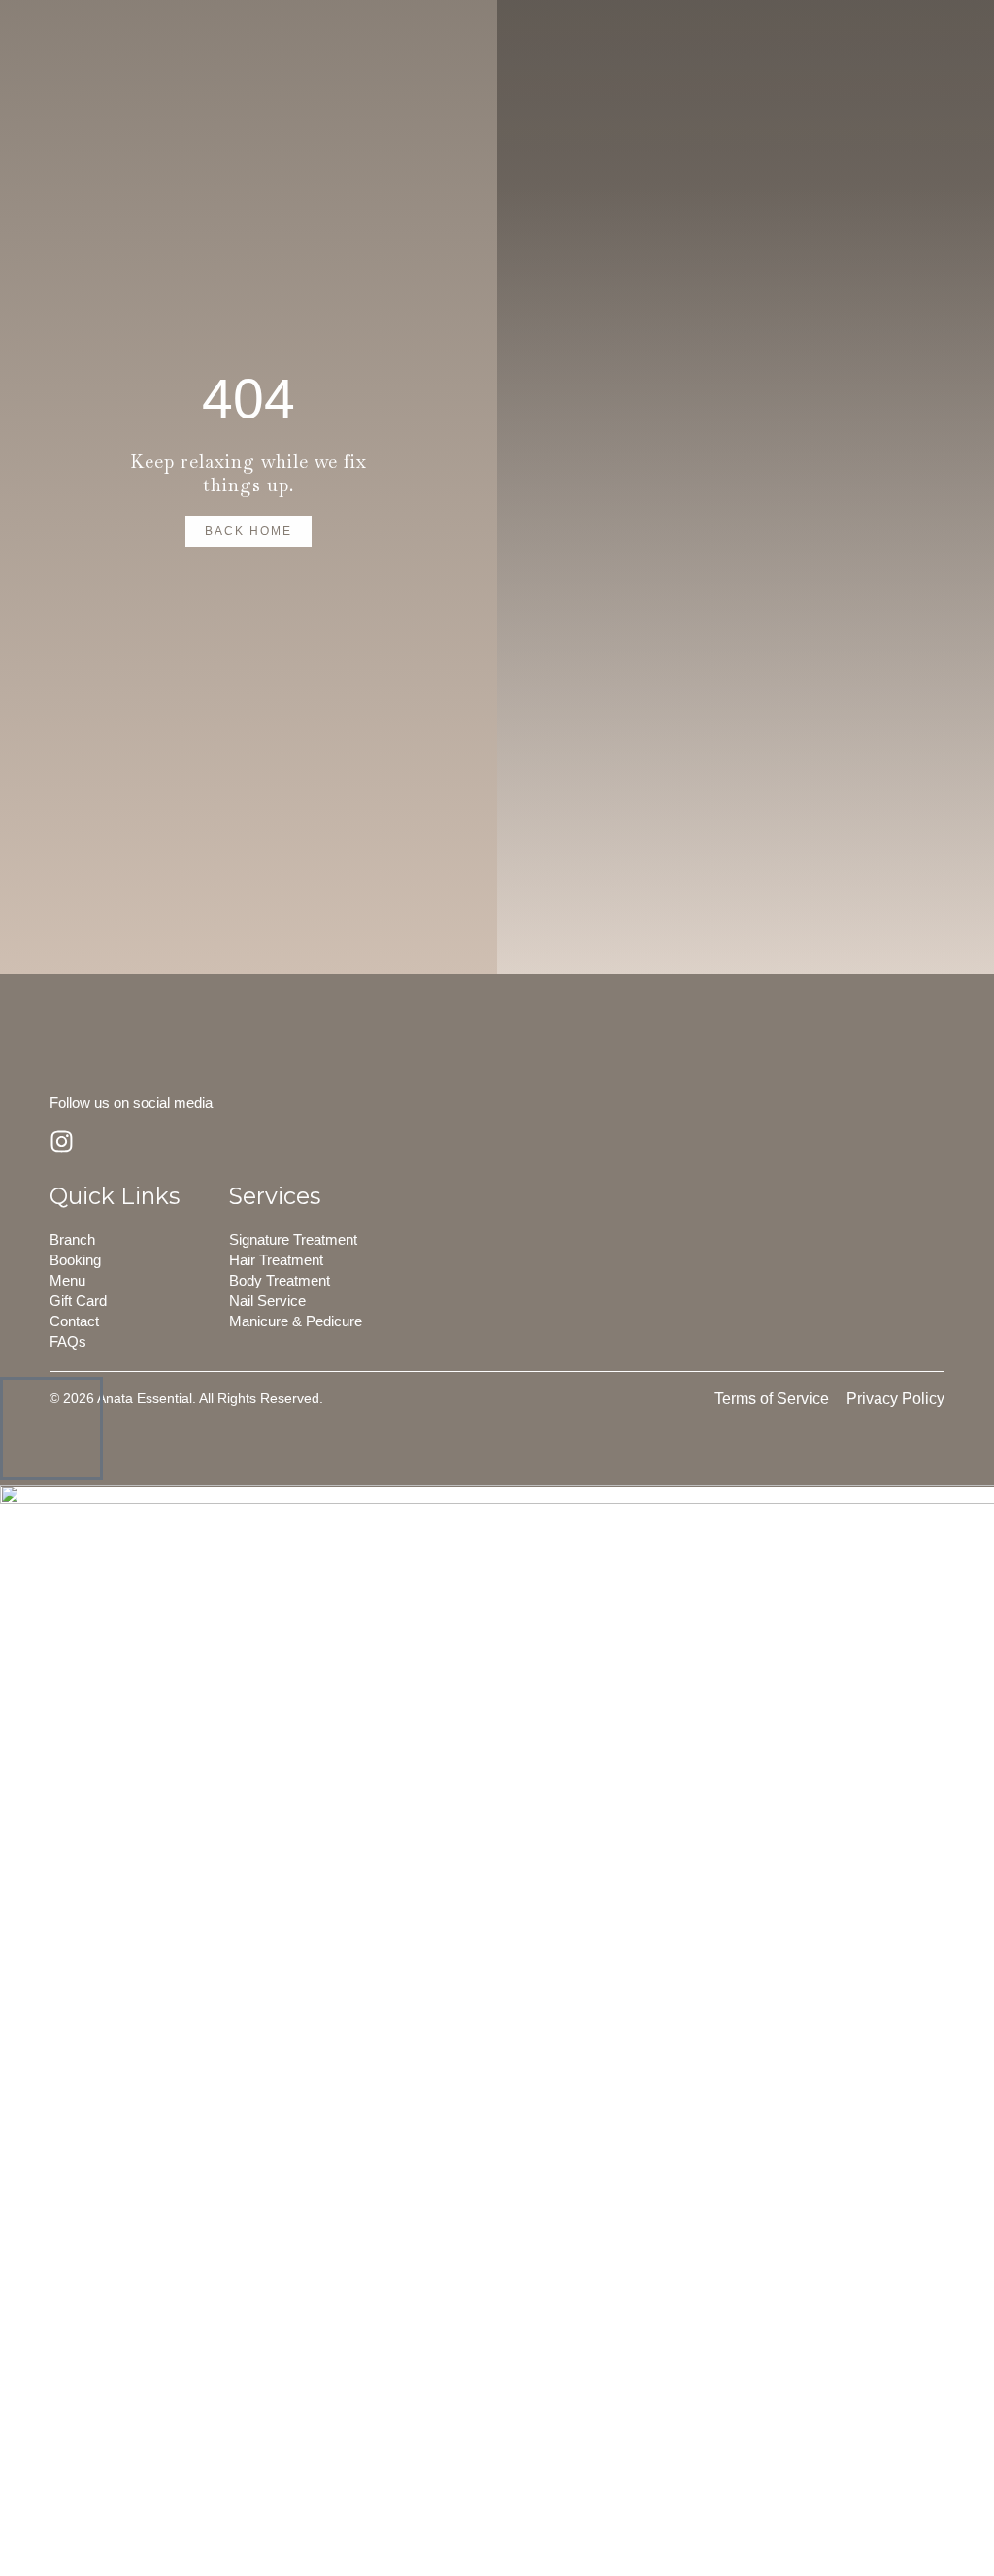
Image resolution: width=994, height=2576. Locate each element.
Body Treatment (280, 1280)
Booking (75, 1260)
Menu (67, 1280)
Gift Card (78, 1301)
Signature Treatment (293, 1239)
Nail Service (267, 1301)
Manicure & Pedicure (296, 1321)
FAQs (68, 1341)
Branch (72, 1239)
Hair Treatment (276, 1260)
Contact (74, 1321)
